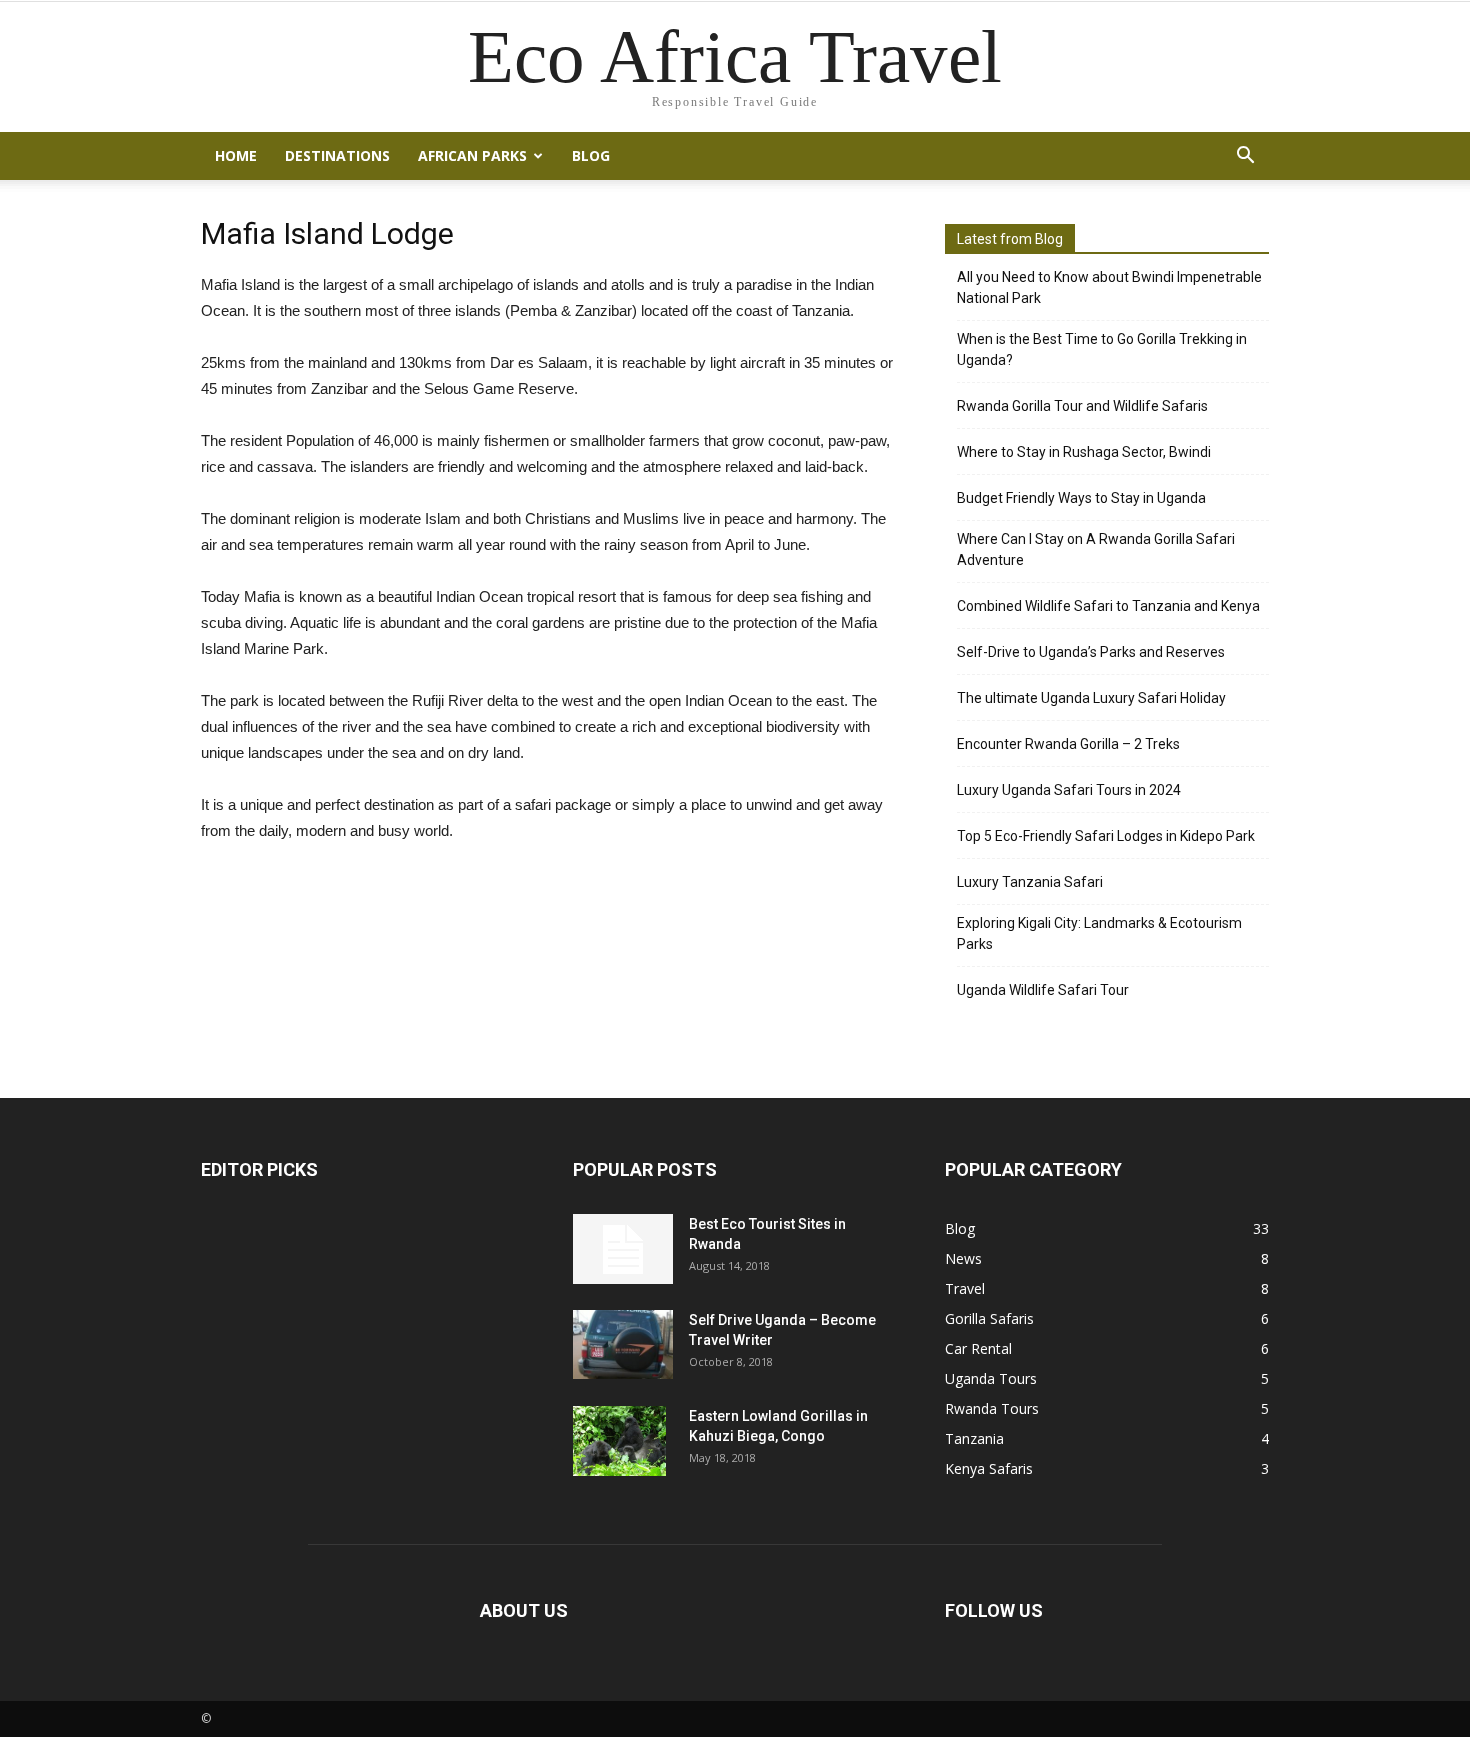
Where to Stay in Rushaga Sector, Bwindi (1084, 452)
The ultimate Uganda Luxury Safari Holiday (1091, 698)
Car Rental (978, 1348)
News (963, 1258)
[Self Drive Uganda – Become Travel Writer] (623, 1344)
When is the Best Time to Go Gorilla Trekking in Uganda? (1102, 349)
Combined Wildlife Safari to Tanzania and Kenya (1108, 606)
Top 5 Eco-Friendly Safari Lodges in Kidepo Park (1106, 836)
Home (236, 155)
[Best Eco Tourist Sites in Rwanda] (623, 1249)
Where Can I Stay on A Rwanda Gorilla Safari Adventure (1096, 549)
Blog (591, 155)
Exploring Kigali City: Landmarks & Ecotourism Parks (1099, 933)
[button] (1245, 156)
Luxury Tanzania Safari (1030, 882)
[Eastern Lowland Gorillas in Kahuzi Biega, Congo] (619, 1441)
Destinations (337, 155)
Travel (965, 1288)
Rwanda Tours (992, 1408)
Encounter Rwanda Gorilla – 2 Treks (1068, 744)
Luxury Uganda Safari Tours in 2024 (1069, 790)
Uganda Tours (991, 1378)
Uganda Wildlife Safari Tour (1043, 990)
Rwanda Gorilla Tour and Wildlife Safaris (1082, 406)
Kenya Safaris (989, 1468)
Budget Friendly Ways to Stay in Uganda (1081, 498)
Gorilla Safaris (989, 1318)
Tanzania (974, 1438)
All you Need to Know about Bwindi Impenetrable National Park (1109, 287)
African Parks (472, 155)
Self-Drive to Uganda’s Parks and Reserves (1091, 652)
